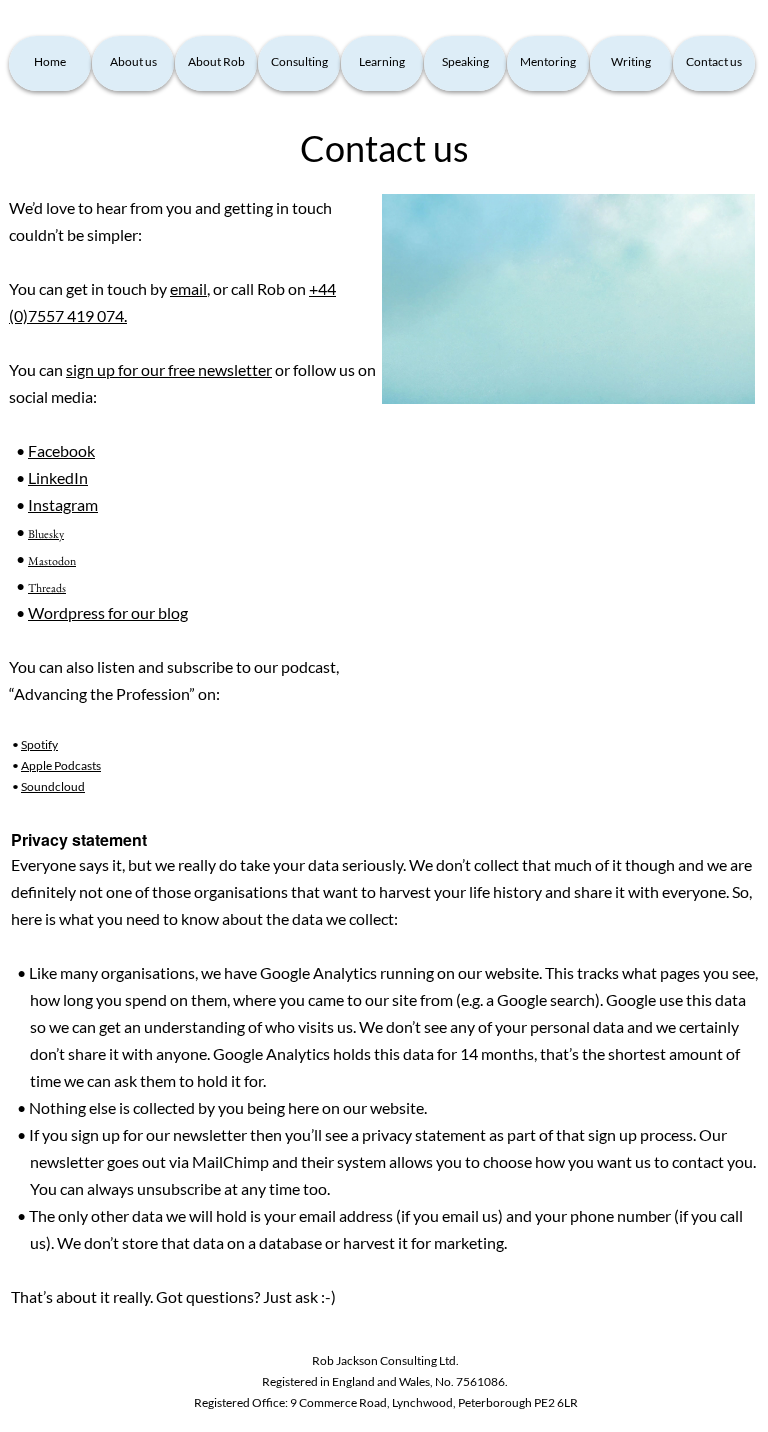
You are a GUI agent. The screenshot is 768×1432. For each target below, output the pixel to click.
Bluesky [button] (46, 534)
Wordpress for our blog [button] (108, 612)
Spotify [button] (39, 744)
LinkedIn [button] (58, 477)
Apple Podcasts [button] (61, 765)
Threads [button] (47, 588)
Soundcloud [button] (53, 786)
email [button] (188, 288)
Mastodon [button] (52, 561)
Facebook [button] (61, 450)
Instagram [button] (63, 504)
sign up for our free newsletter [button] (169, 369)
